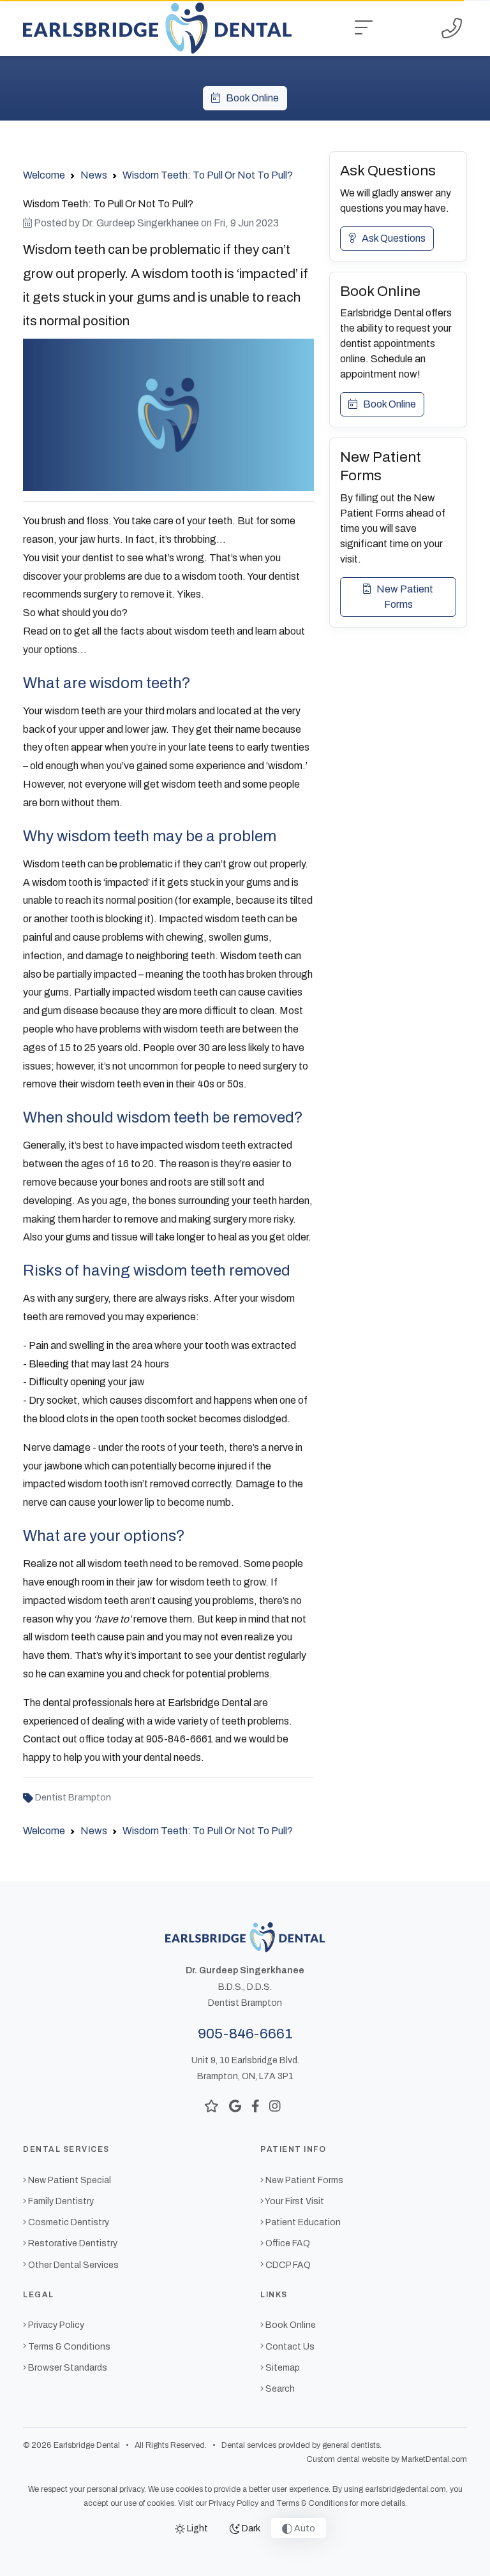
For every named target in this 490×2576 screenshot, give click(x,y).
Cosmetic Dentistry (69, 2222)
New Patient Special (70, 2180)
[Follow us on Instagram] (275, 2106)
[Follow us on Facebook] (256, 2106)
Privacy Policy (56, 2325)
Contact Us (290, 2347)
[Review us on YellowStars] (212, 2106)
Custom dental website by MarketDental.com (387, 2459)
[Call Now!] (452, 28)
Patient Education (303, 2222)
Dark (250, 2528)
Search (280, 2389)
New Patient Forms (402, 597)
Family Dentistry (61, 2201)
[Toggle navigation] (364, 28)
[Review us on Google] (235, 2106)
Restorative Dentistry (73, 2243)
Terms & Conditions (69, 2347)
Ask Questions (391, 238)
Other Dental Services (73, 2265)
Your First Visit (294, 2201)
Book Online (249, 98)
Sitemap (283, 2368)
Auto (304, 2528)
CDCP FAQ (288, 2265)
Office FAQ (288, 2243)
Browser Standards (68, 2368)
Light (197, 2528)
